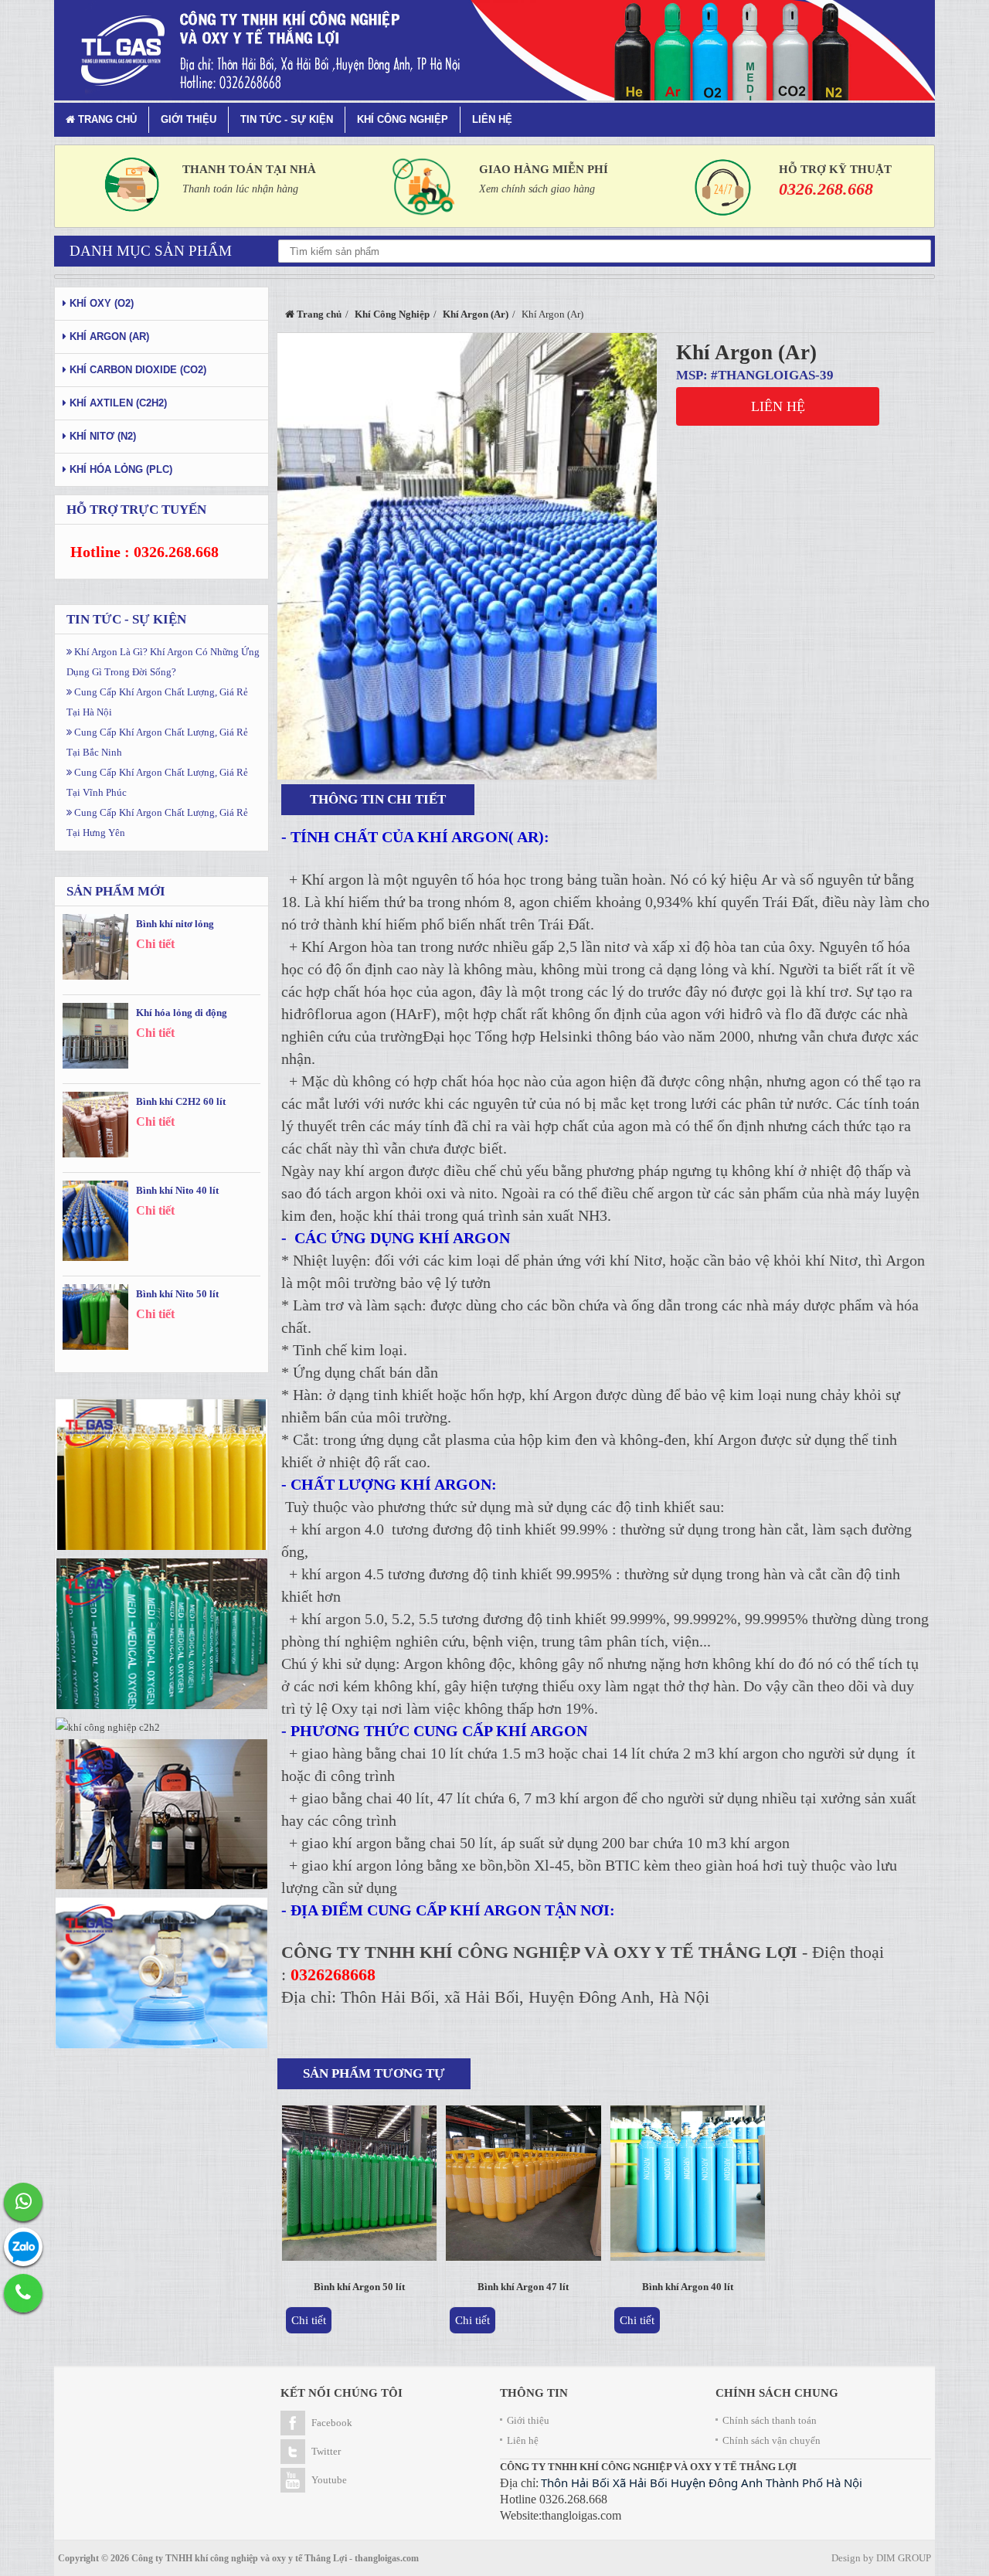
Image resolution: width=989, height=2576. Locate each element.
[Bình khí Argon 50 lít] (360, 2187)
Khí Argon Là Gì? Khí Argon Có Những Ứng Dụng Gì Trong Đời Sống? (163, 662)
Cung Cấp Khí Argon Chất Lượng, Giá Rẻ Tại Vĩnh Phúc (157, 782)
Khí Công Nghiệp (403, 119)
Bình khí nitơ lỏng (175, 924)
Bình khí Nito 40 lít (177, 1190)
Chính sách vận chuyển (771, 2440)
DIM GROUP (904, 2558)
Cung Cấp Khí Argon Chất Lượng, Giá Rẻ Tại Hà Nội (157, 702)
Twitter (326, 2451)
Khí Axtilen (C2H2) (117, 403)
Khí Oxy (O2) (100, 303)
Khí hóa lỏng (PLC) (119, 469)
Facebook (332, 2423)
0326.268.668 (826, 189)
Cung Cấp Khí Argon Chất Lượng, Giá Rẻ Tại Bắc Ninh (157, 742)
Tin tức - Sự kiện (287, 119)
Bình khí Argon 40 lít (688, 2287)
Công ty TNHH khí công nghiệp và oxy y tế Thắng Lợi (239, 2558)
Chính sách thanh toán (770, 2420)
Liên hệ (492, 119)
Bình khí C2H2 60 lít (181, 1101)
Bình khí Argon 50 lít (359, 2287)
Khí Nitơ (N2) (101, 436)
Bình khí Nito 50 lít (177, 1294)
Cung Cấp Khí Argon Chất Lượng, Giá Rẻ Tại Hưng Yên (157, 822)
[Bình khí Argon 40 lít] (688, 2187)
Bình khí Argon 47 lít (523, 2287)
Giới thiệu (189, 119)
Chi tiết (309, 2320)
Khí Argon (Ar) (746, 352)
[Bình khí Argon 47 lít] (523, 2187)
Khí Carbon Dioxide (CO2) (136, 370)
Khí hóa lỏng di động (182, 1013)
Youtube (329, 2480)
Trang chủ (106, 119)
